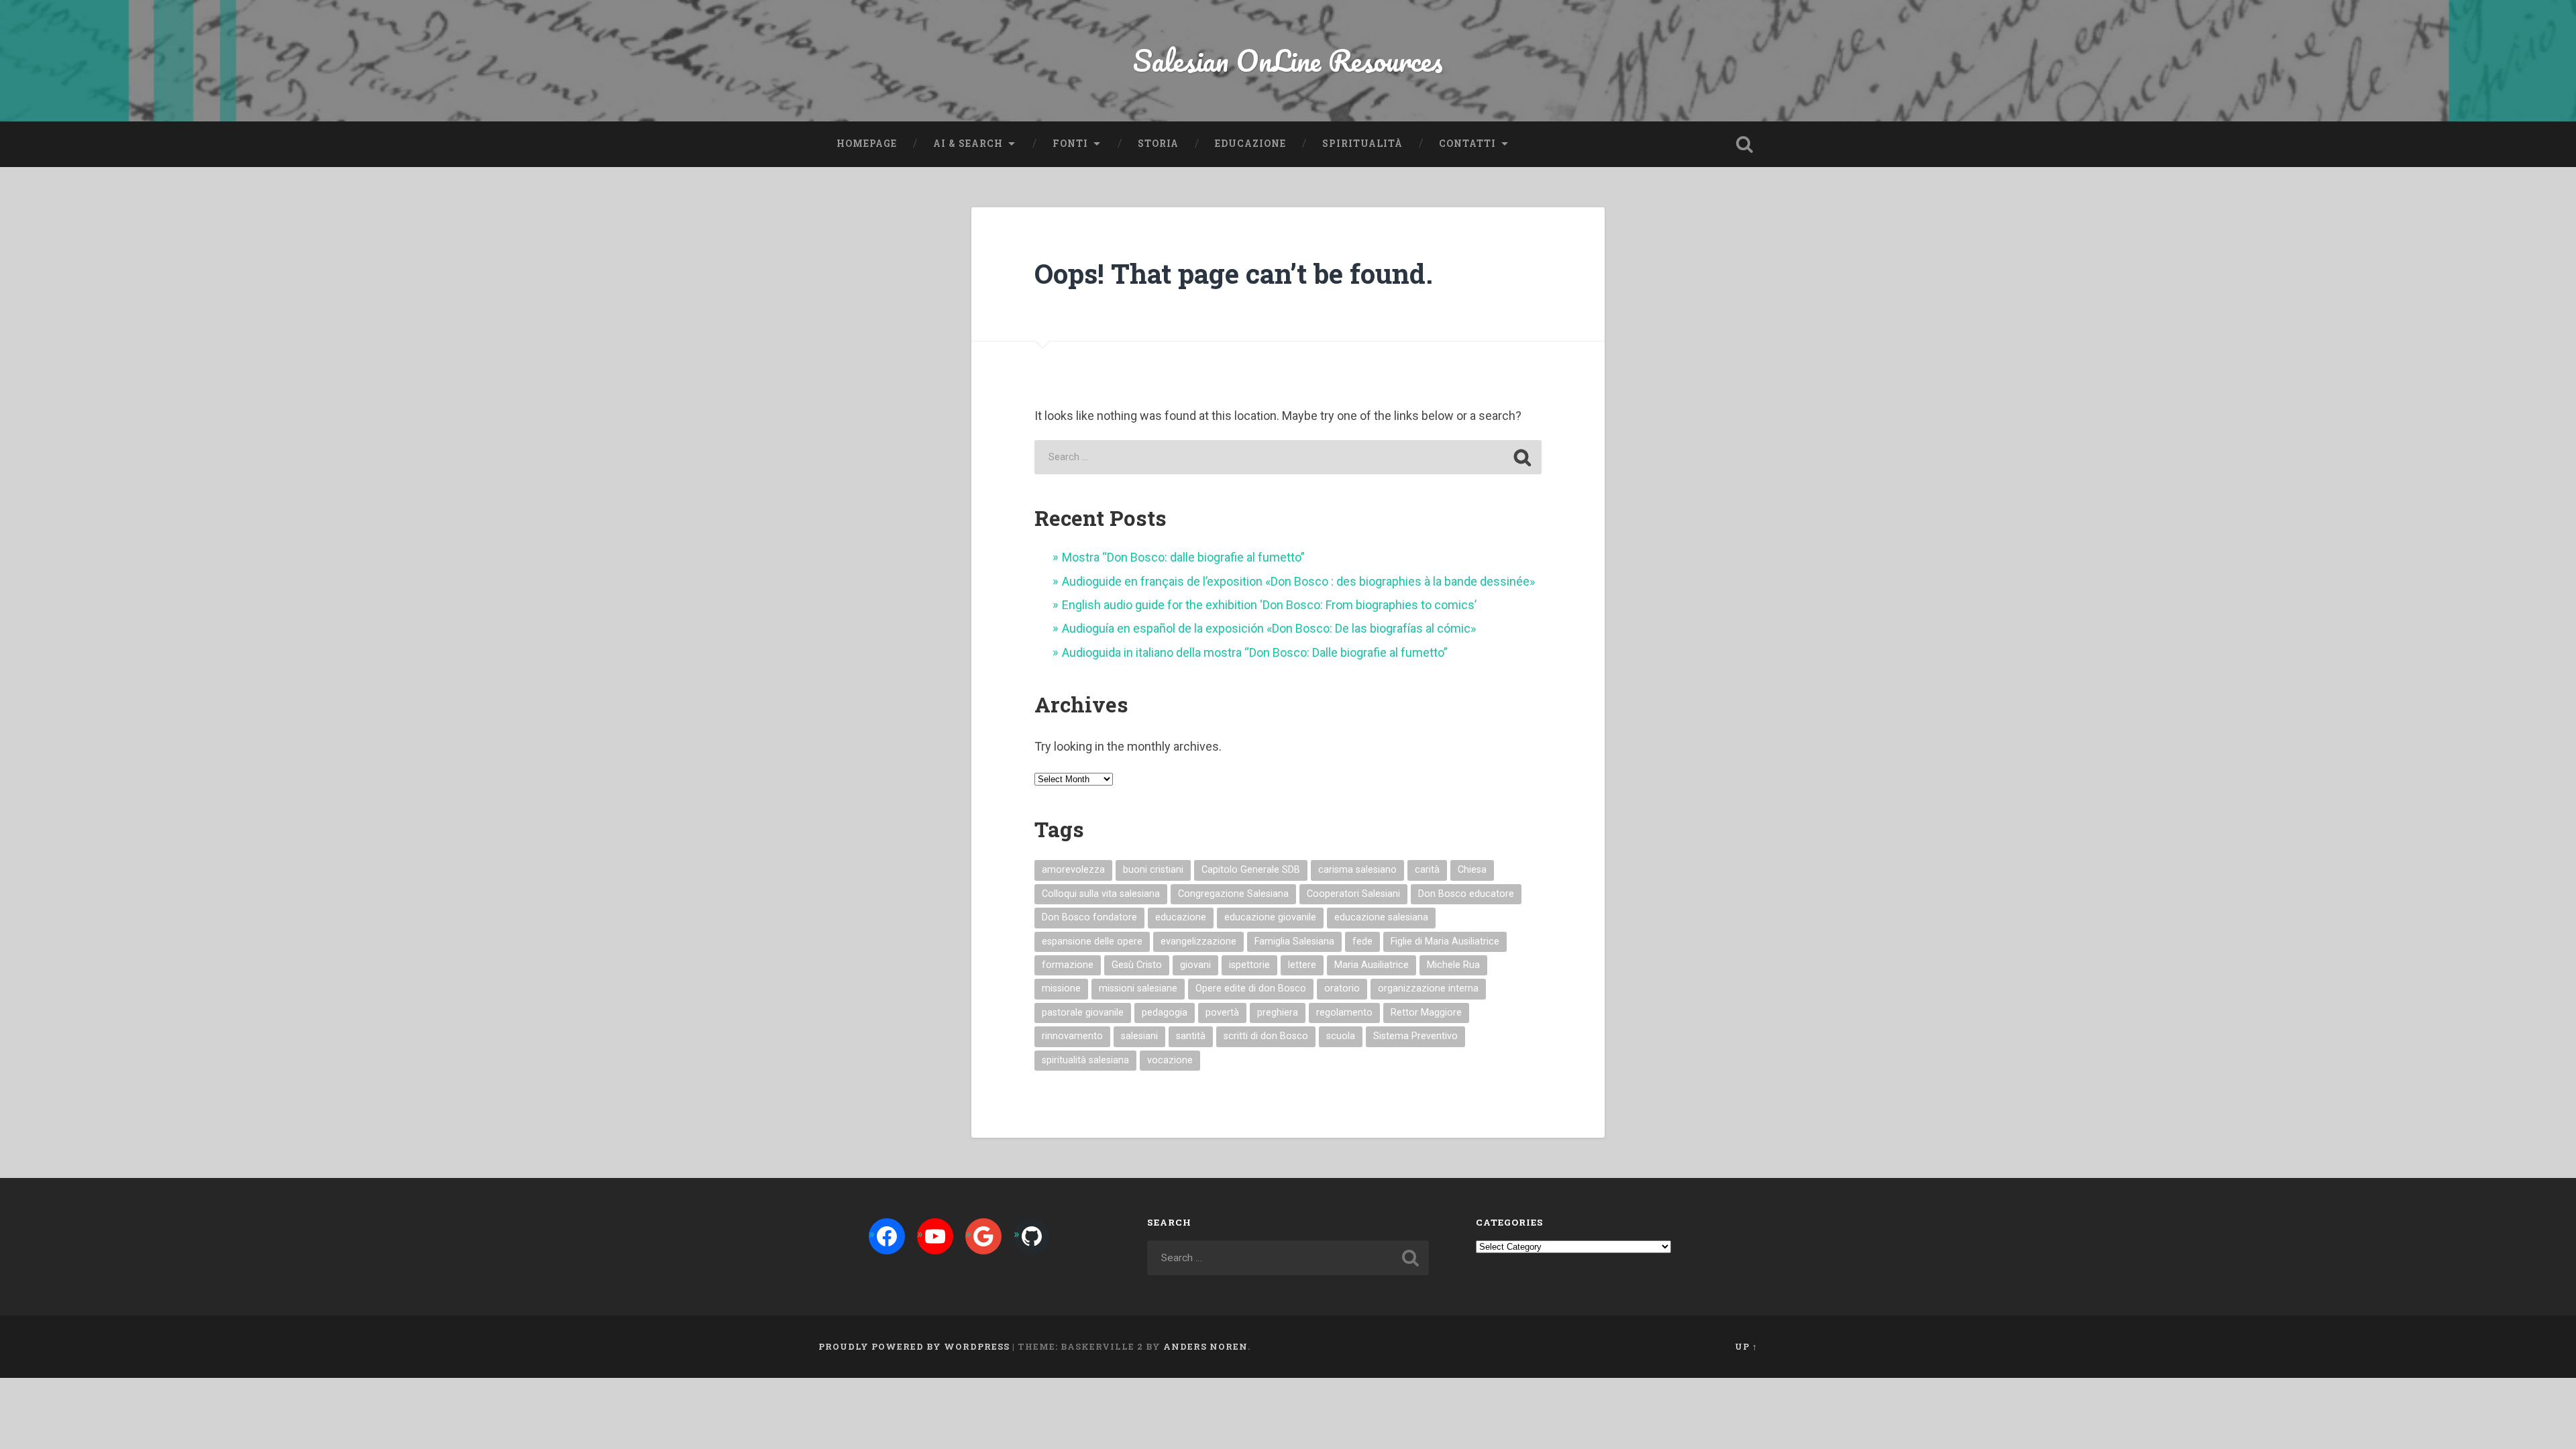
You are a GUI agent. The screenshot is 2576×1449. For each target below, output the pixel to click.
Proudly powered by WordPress (914, 1346)
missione (1061, 988)
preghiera (1278, 1013)
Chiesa (1472, 870)
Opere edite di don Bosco (1251, 988)
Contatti (1467, 144)
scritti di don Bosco (1266, 1036)
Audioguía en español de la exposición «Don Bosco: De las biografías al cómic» (1269, 628)
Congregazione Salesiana (1233, 894)
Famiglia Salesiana (1294, 942)
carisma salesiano (1357, 870)
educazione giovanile (1270, 917)
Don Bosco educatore (1466, 894)
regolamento (1344, 1013)
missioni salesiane (1138, 988)
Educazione (1250, 144)
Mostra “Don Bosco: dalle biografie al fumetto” (1183, 557)
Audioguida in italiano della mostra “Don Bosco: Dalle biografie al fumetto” (1255, 652)
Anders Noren (1205, 1346)
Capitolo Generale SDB (1251, 870)
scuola (1341, 1036)
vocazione (1170, 1060)
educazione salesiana (1381, 917)
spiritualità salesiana (1085, 1060)
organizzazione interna (1428, 988)
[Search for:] (1288, 457)
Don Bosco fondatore (1089, 917)
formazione (1068, 965)
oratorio (1342, 988)
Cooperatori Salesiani (1353, 894)
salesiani (1139, 1036)
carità (1427, 870)
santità (1191, 1036)
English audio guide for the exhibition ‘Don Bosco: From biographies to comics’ (1269, 605)
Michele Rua (1453, 965)
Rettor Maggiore (1426, 1013)
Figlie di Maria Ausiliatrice (1445, 942)
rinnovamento (1072, 1036)
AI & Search (968, 144)
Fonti (1070, 144)
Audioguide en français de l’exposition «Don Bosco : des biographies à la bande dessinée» (1298, 581)
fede (1362, 942)
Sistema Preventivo (1415, 1036)
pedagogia (1165, 1013)
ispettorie (1249, 965)
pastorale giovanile (1083, 1013)
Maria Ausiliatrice (1372, 965)
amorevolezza (1073, 870)
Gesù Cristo (1137, 965)
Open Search (1744, 144)
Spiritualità (1362, 144)
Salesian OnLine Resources (1288, 60)
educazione (1181, 917)
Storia (1158, 144)
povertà (1222, 1013)
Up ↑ (1746, 1346)
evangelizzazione (1198, 942)
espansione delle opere (1092, 942)
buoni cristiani (1153, 870)
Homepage (867, 144)
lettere (1302, 965)
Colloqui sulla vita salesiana (1101, 894)
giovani (1195, 965)
